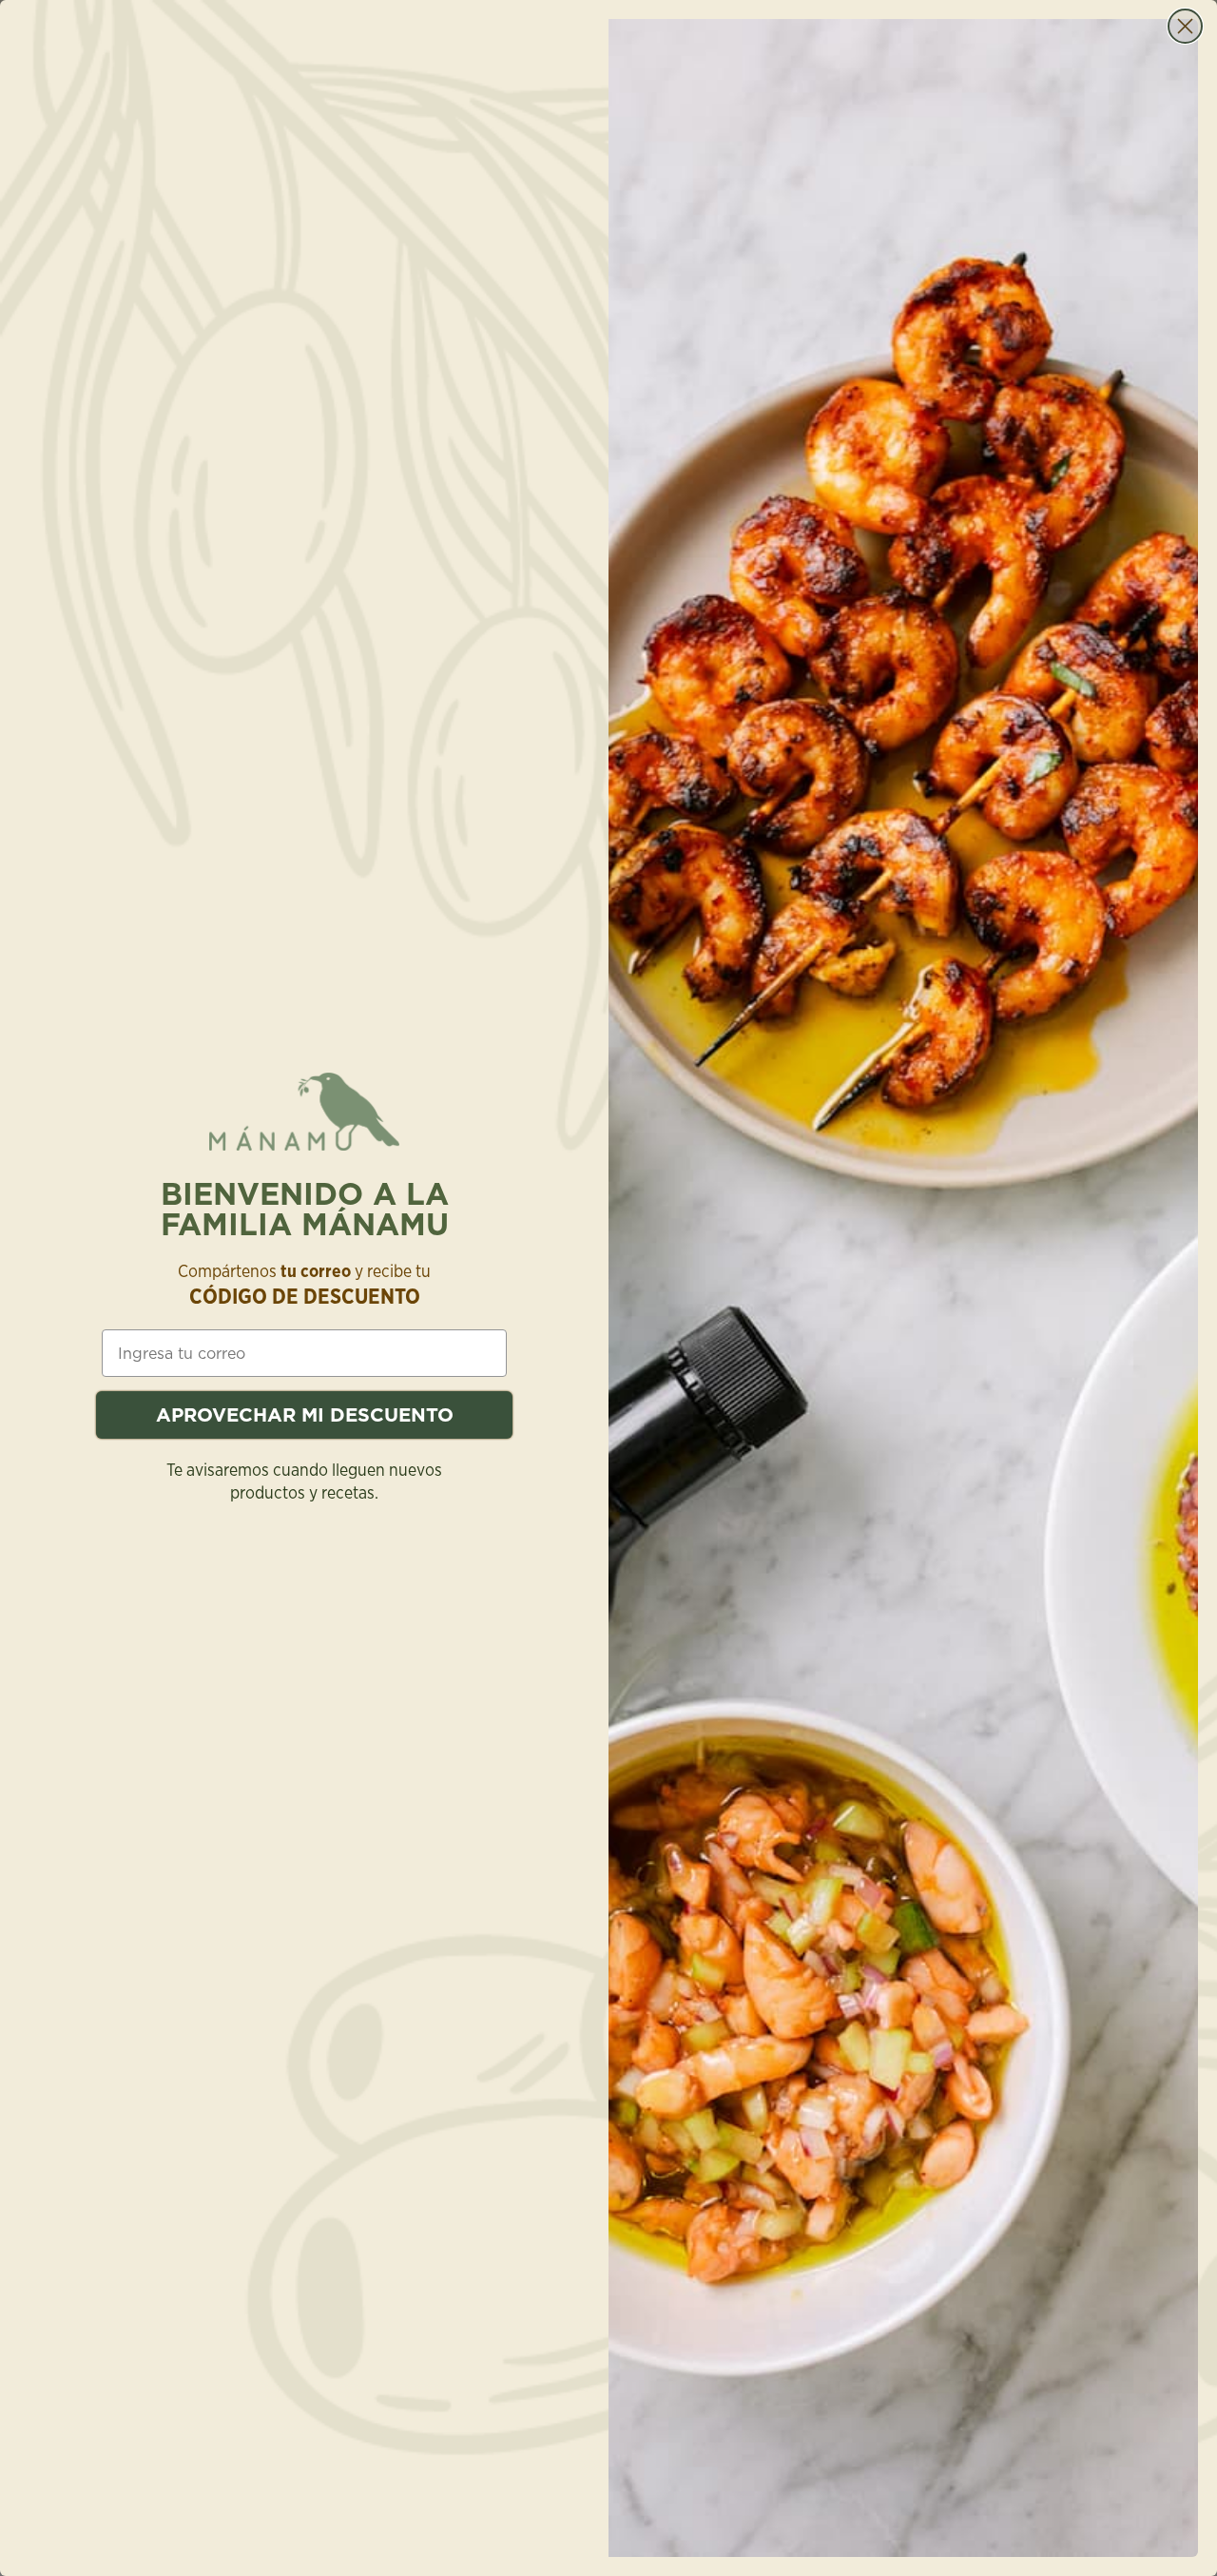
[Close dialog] (1185, 26)
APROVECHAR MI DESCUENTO (305, 1415)
